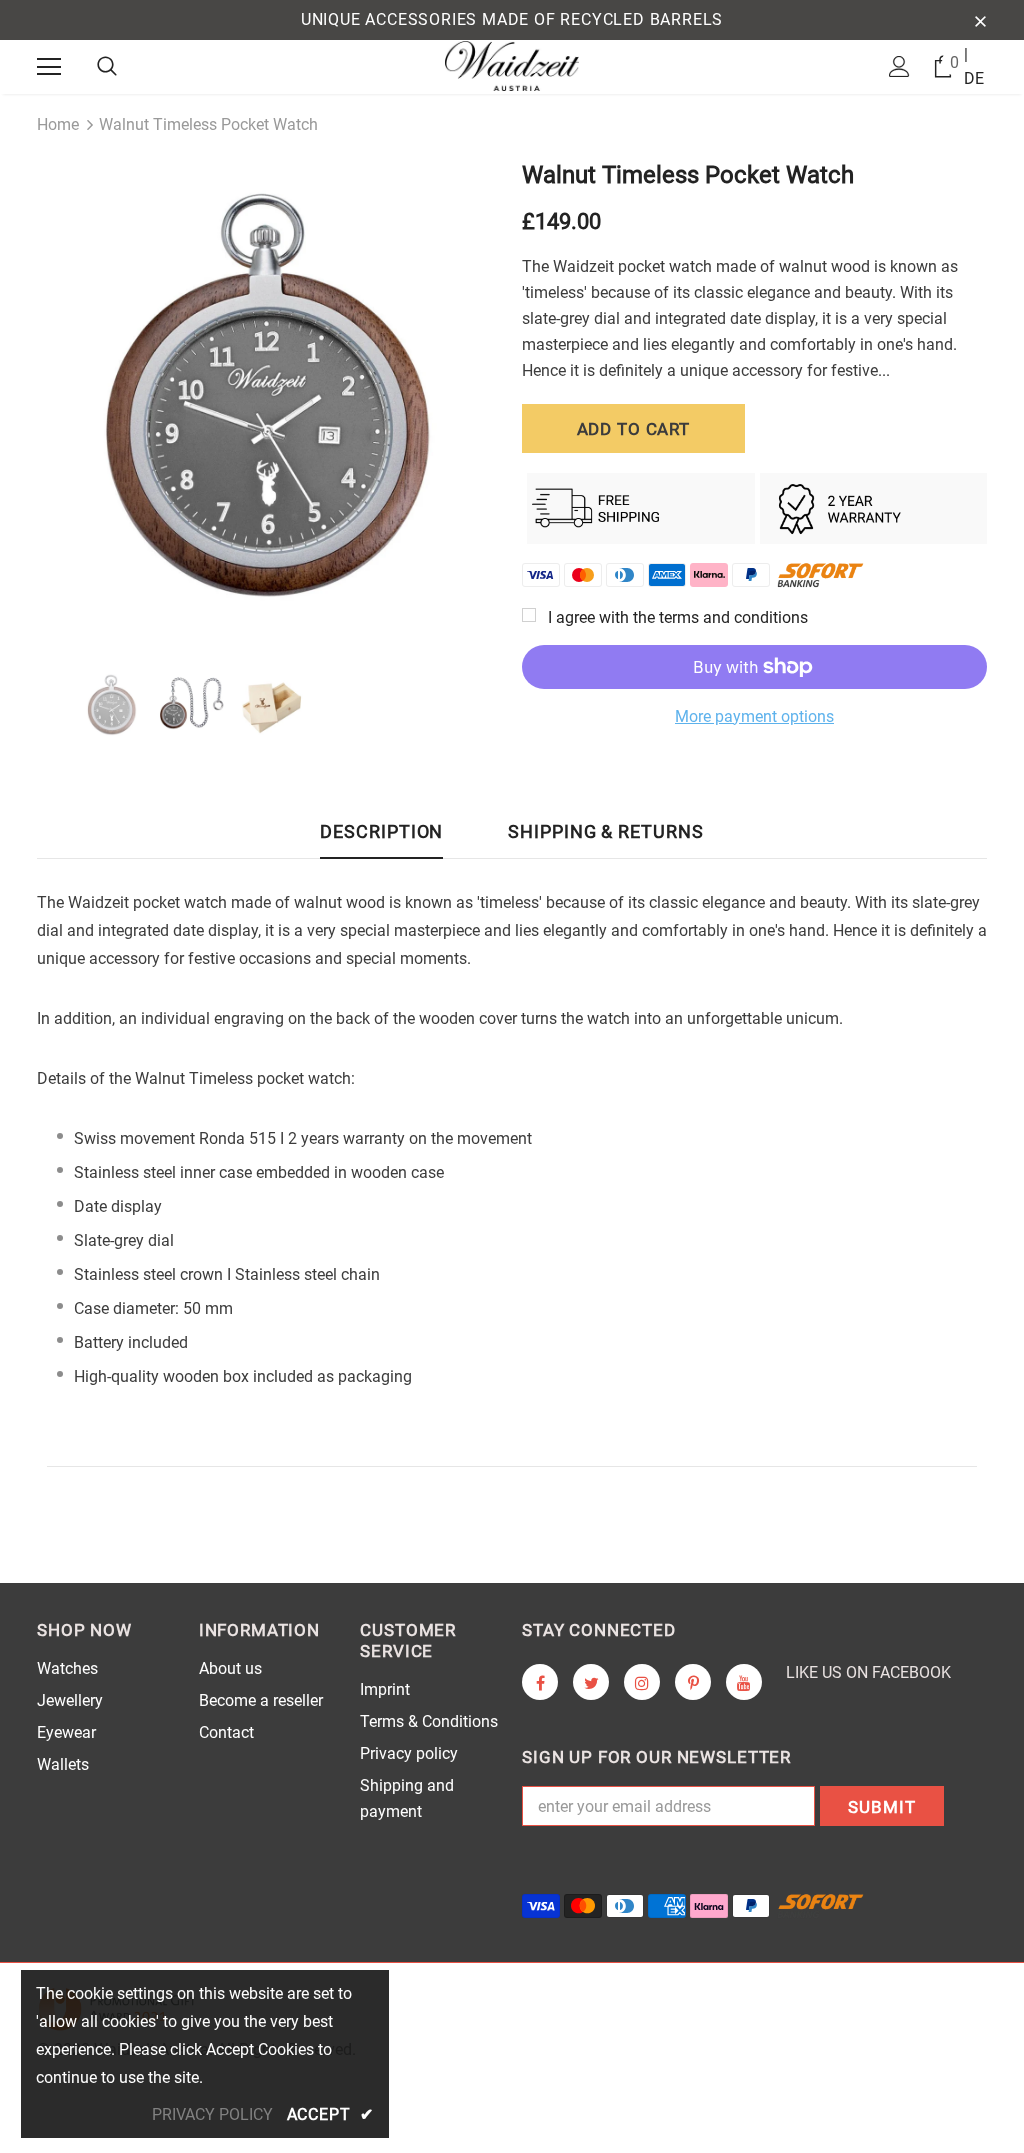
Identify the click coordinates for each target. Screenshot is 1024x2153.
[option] (269, 397)
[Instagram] (642, 1682)
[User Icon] (899, 66)
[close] (980, 20)
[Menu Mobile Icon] (49, 67)
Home (58, 124)
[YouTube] (744, 1682)
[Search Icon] (107, 67)
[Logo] (512, 66)
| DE (974, 66)
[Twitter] (591, 1682)
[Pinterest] (693, 1682)
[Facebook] (540, 1682)
